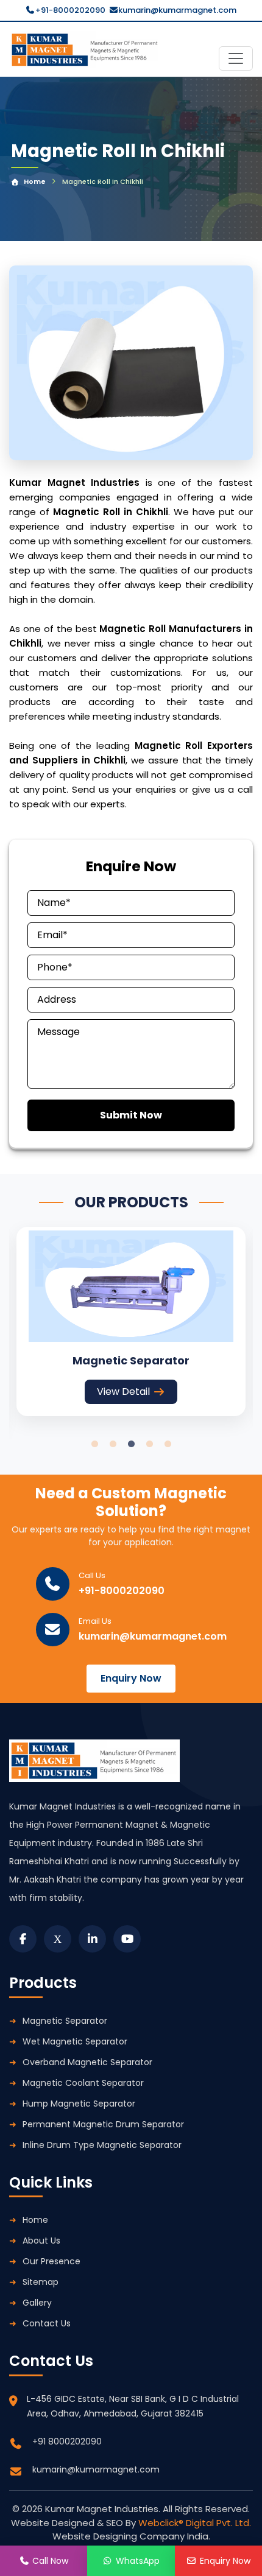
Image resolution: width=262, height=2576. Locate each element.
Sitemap (41, 2282)
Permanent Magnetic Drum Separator (103, 2124)
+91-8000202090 (70, 10)
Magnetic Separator (65, 2021)
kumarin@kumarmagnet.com (177, 10)
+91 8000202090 (67, 2441)
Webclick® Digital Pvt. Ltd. (195, 2523)
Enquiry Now (131, 1678)
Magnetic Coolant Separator (83, 2083)
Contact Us (47, 2323)
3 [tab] (131, 1444)
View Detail (123, 1392)
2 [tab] (113, 1444)
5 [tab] (168, 1444)
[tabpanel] (131, 1321)
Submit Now (131, 1115)
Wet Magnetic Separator (75, 2041)
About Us (41, 2241)
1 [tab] (94, 1444)
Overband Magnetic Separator (87, 2062)
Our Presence (51, 2261)
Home (35, 181)
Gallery (37, 2303)
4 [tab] (149, 1444)
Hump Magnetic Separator (79, 2104)
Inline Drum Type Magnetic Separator (102, 2145)
